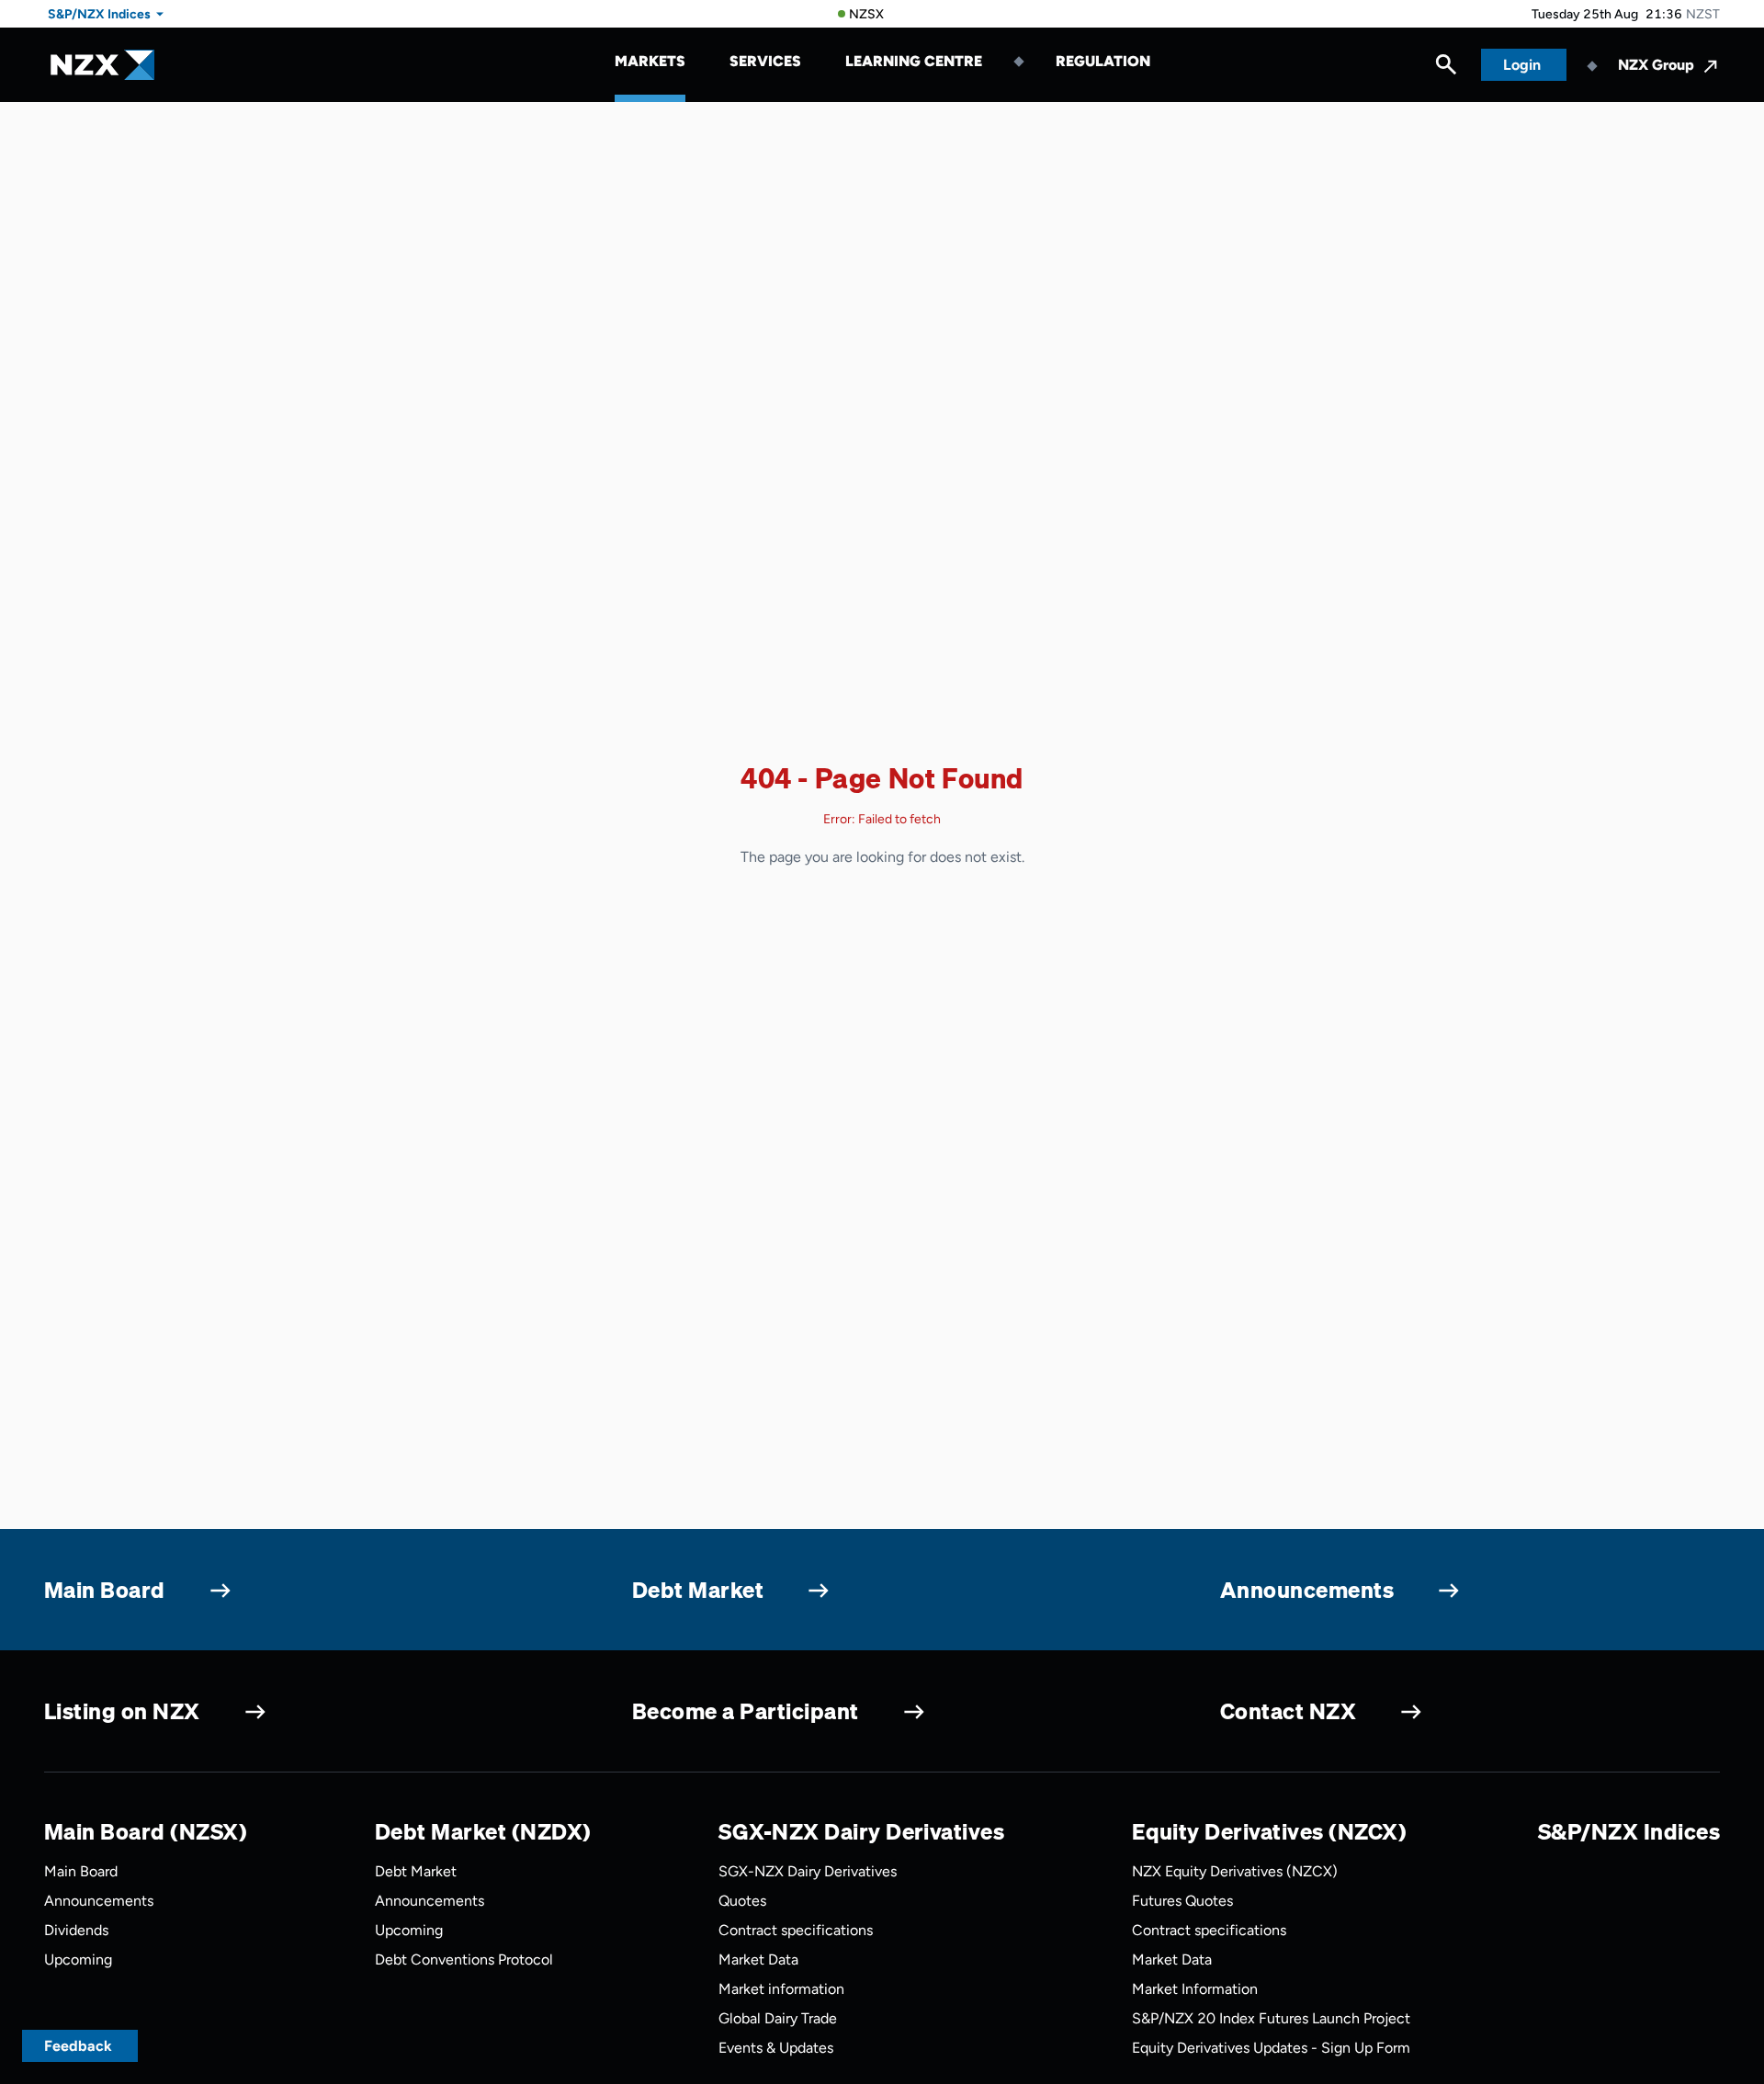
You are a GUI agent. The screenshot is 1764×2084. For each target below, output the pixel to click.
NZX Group (1656, 65)
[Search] (1446, 69)
